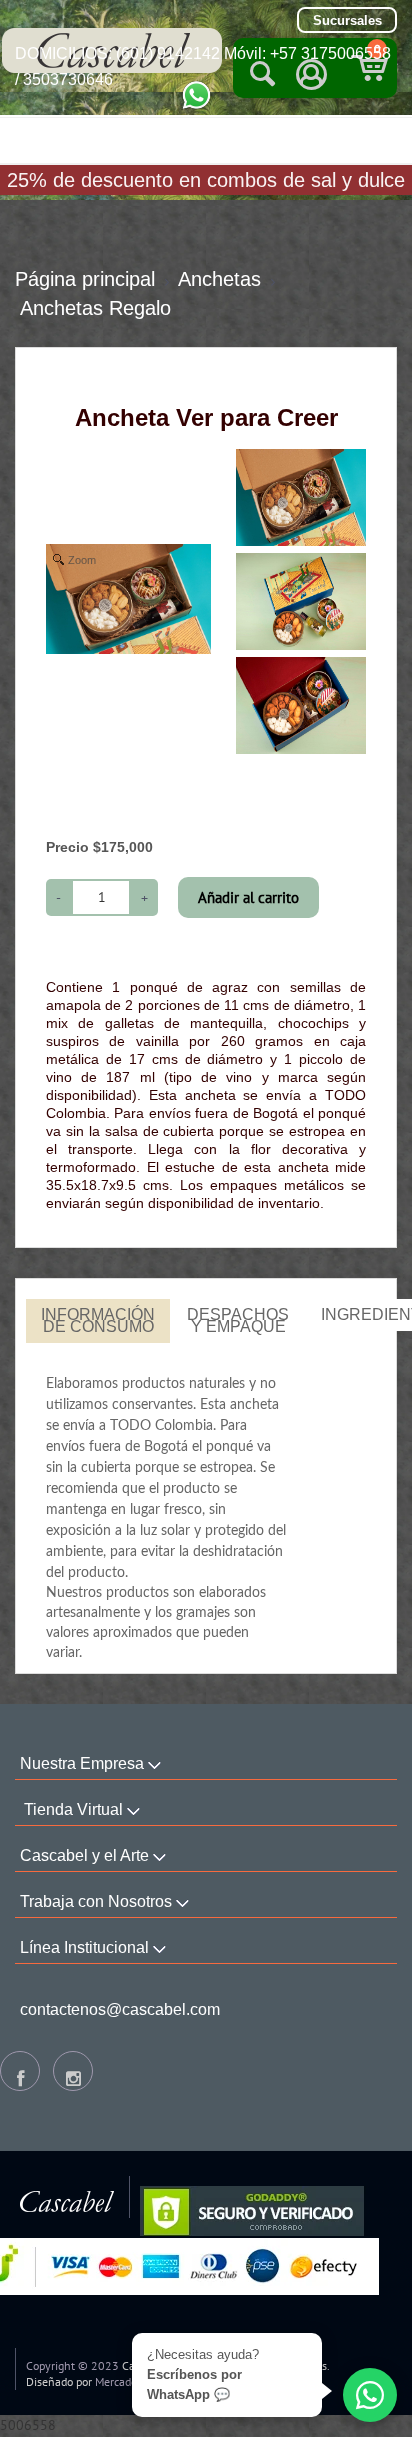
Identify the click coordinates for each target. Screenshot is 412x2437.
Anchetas (219, 279)
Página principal (85, 279)
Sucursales (347, 20)
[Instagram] (73, 2071)
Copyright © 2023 (72, 2365)
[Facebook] (20, 2071)
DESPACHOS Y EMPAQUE (238, 1320)
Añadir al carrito (248, 897)
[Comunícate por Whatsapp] (196, 94)
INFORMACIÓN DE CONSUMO (98, 1320)
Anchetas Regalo (95, 308)
